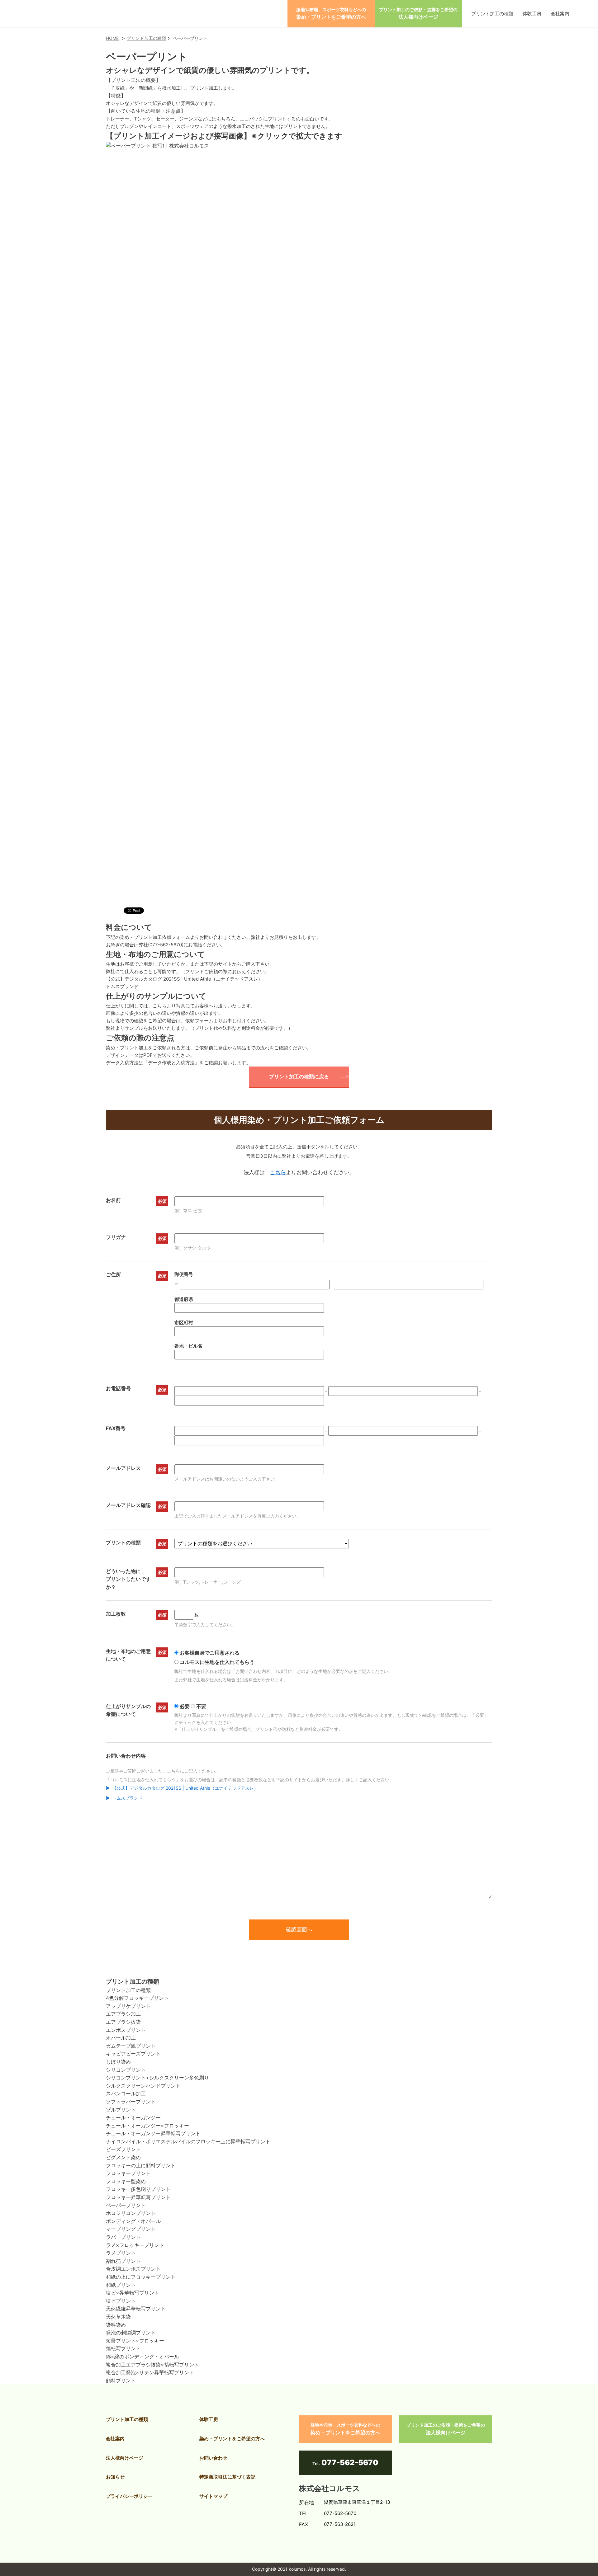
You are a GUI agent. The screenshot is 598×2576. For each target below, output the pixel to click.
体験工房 (532, 14)
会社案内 (560, 14)
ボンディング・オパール (133, 2221)
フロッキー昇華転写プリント (138, 2197)
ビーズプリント (123, 2149)
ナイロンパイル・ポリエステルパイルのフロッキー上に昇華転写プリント (188, 2141)
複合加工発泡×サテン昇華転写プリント (150, 2372)
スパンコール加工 (126, 2093)
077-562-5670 (166, 945)
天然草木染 (118, 2317)
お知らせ (115, 2477)
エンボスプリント (126, 2030)
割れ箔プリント (123, 2261)
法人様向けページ (125, 2458)
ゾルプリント (121, 2110)
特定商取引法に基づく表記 (227, 2477)
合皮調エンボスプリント (133, 2269)
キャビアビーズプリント (133, 2054)
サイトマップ (213, 2496)
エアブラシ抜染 (123, 2022)
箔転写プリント (123, 2348)
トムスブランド (122, 986)
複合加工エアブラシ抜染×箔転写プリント (152, 2365)
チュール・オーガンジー (133, 2117)
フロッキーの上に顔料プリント (141, 2165)
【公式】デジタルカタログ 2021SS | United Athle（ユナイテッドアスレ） (184, 979)
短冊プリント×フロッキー (135, 2341)
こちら (278, 1172)
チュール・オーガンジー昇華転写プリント (153, 2133)
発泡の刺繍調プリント (131, 2333)
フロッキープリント (128, 2173)
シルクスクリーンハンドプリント (143, 2086)
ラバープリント (123, 2237)
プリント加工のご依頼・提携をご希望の (418, 13)
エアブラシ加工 (123, 2014)
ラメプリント (121, 2253)
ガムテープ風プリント (131, 2046)
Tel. (345, 2463)
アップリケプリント (128, 2006)
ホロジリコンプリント (131, 2213)
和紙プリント (121, 2285)
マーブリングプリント (131, 2229)
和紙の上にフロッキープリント (141, 2277)
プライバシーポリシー (129, 2496)
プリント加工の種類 (492, 14)
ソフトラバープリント (131, 2102)
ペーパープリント (126, 2205)
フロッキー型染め (126, 2181)
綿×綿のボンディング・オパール (142, 2357)
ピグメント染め (123, 2157)
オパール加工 (121, 2038)
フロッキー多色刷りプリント (138, 2189)
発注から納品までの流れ (244, 1048)
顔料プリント (121, 2381)
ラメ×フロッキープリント (135, 2245)
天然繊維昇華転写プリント (136, 2309)
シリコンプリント (126, 2070)
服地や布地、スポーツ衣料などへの (331, 13)
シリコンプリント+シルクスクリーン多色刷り (157, 2078)
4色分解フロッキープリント (137, 1998)
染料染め (116, 2325)
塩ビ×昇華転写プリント (133, 2293)
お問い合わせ (213, 2458)
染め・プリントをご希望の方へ (232, 2439)
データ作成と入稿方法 (171, 1063)
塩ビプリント (121, 2301)
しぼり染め (118, 2062)
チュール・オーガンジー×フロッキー (147, 2126)
